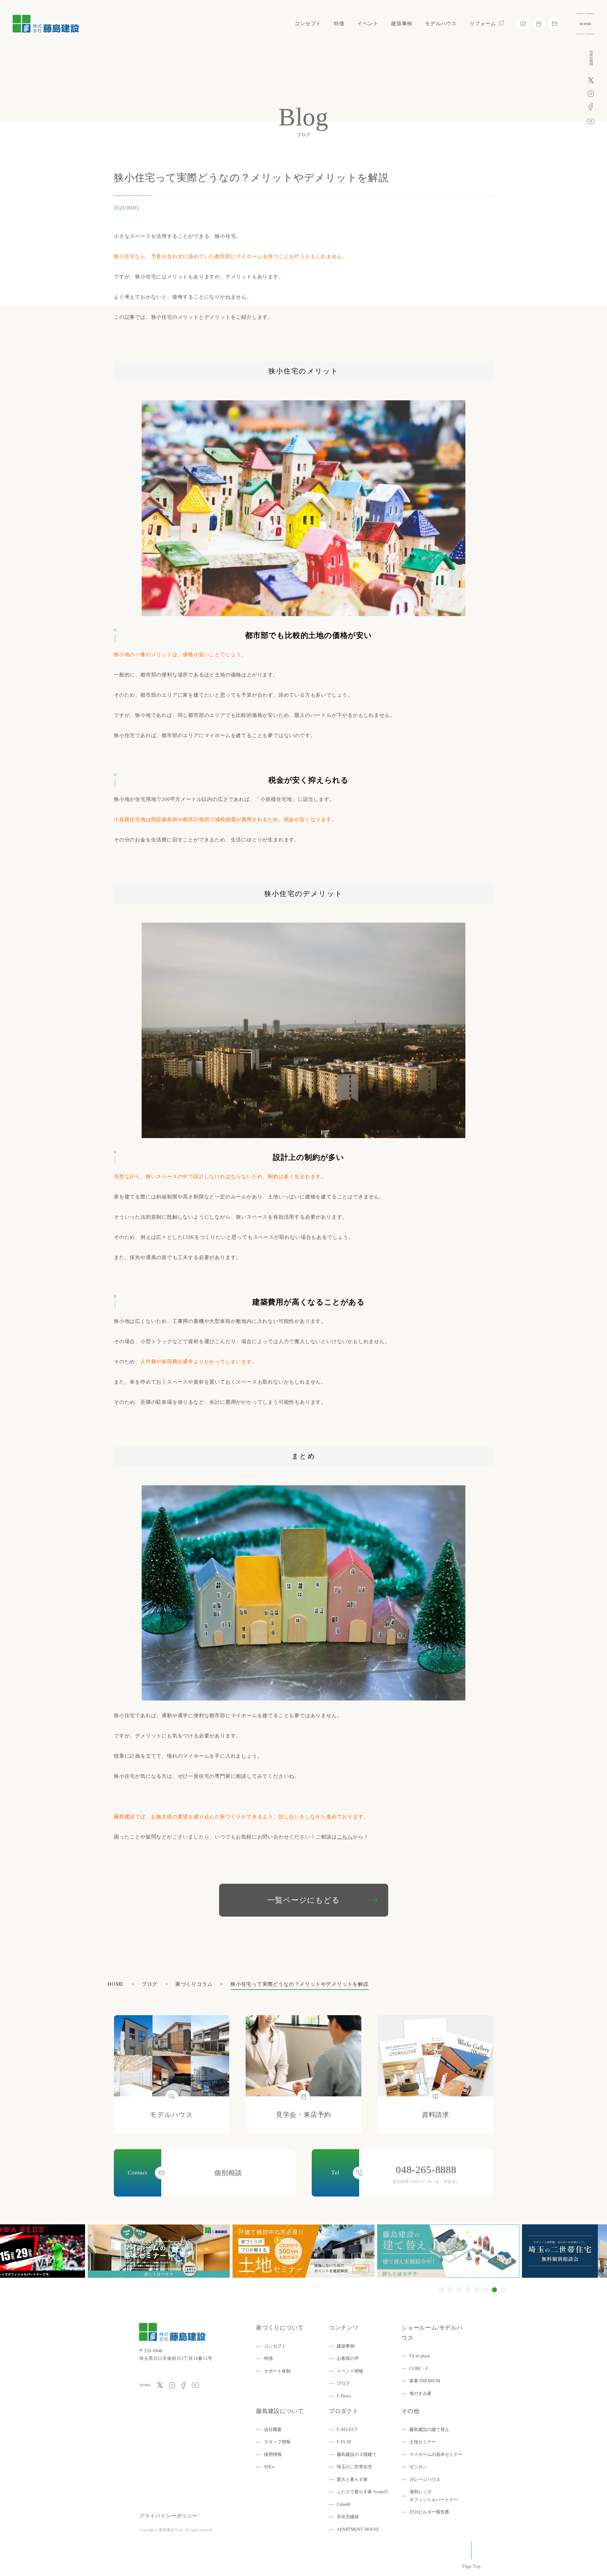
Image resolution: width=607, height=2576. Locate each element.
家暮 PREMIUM (425, 2381)
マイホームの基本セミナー (436, 2455)
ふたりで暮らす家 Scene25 (362, 2492)
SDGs (269, 2467)
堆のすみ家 (420, 2394)
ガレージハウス (425, 2479)
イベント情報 (350, 2371)
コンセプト (308, 24)
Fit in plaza (420, 2356)
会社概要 (273, 2430)
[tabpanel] (303, 2251)
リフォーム (483, 24)
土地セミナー (423, 2442)
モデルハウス (441, 24)
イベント (368, 24)
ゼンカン (418, 2467)
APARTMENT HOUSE (358, 2529)
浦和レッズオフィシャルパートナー (434, 2496)
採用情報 (273, 2455)
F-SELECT (347, 2430)
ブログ (343, 2383)
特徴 (339, 24)
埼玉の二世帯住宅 (354, 2467)
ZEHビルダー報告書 (429, 2512)
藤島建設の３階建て (357, 2455)
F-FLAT (344, 2442)
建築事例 (402, 24)
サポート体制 (277, 2371)
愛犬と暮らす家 (352, 2479)
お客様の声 (348, 2358)
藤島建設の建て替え (429, 2430)
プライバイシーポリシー (168, 2516)
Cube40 (343, 2504)
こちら (345, 1837)
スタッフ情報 (277, 2442)
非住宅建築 (348, 2517)
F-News (344, 2396)
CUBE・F (419, 2369)
